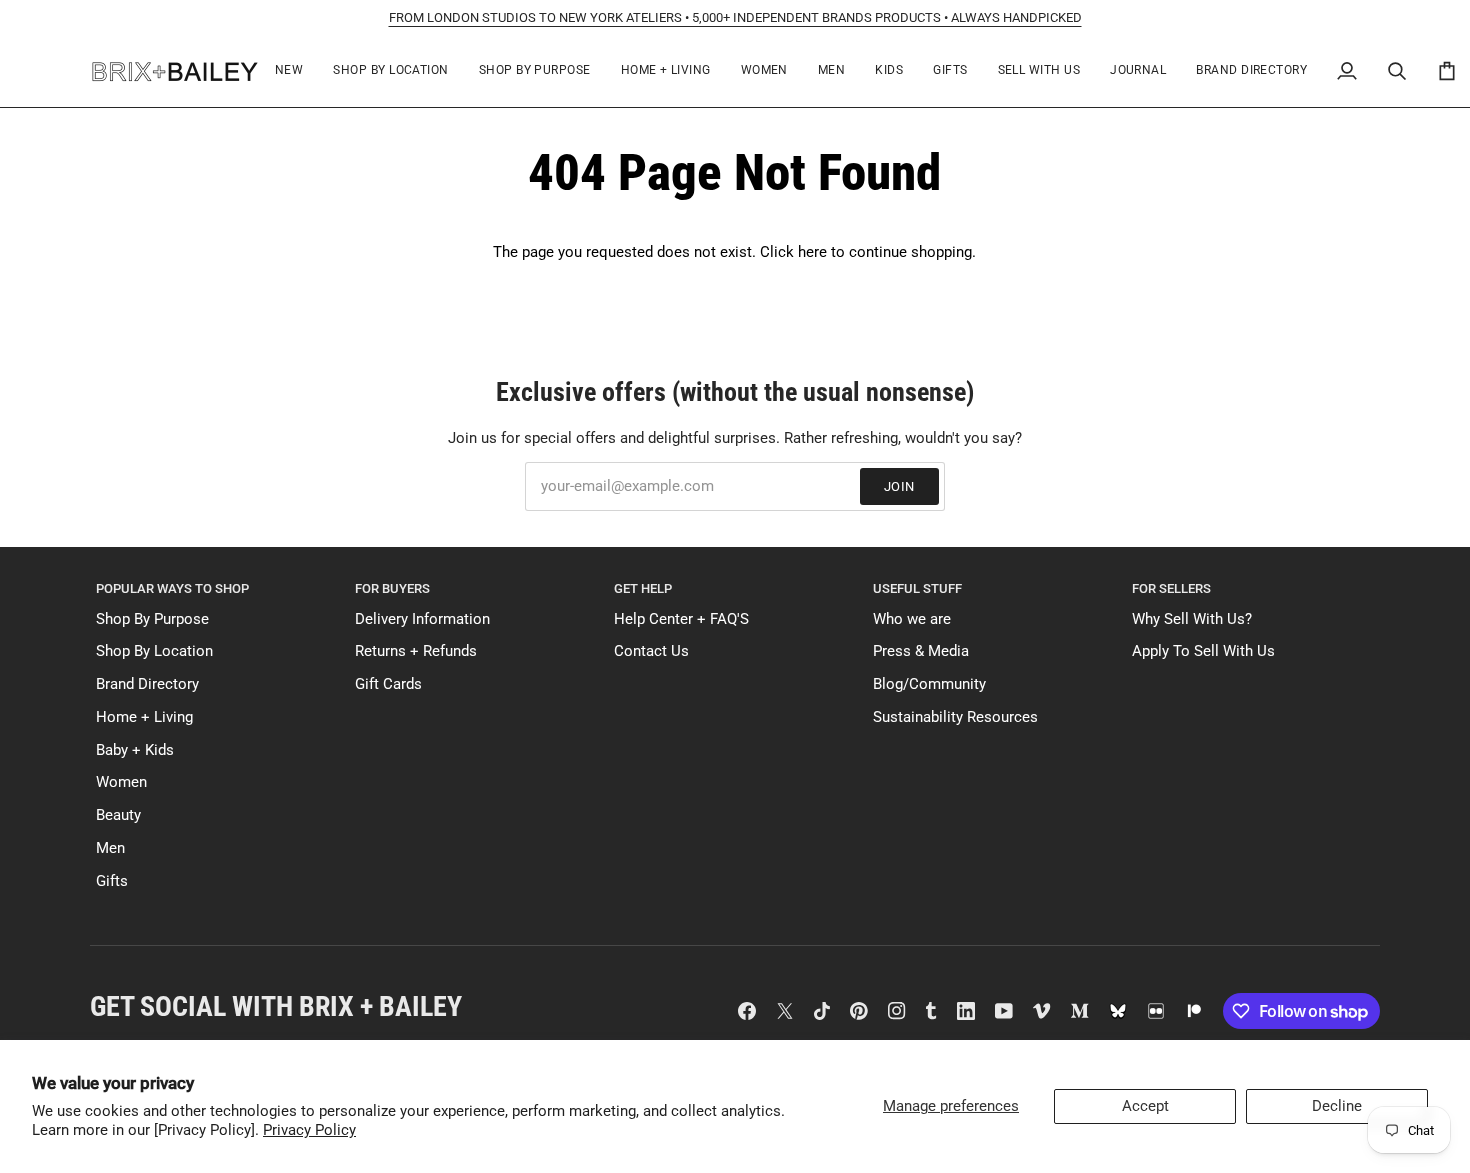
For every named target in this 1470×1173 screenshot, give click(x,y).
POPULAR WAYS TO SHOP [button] (172, 588)
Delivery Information (422, 619)
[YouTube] (1004, 1011)
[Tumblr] (931, 1011)
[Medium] (1080, 1011)
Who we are (912, 619)
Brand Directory (147, 684)
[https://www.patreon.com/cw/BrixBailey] (1194, 1011)
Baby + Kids (135, 750)
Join (899, 486)
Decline (1337, 1106)
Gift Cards (388, 684)
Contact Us (651, 651)
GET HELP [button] (643, 588)
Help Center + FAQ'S (681, 619)
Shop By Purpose (152, 619)
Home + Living (144, 717)
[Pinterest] (859, 1011)
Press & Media (921, 651)
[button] (390, 71)
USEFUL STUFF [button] (917, 588)
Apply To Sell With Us (1203, 651)
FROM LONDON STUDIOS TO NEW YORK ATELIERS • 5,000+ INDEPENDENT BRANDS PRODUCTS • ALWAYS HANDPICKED (735, 17)
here (812, 252)
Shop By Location (154, 651)
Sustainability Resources (955, 717)
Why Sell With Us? (1192, 619)
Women (121, 782)
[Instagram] (897, 1011)
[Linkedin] (966, 1011)
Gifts (112, 881)
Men (110, 848)
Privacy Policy (309, 1130)
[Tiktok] (822, 1011)
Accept (1145, 1106)
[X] (785, 1011)
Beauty (118, 815)
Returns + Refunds (416, 651)
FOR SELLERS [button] (1171, 588)
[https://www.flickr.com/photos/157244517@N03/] (1156, 1011)
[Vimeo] (1042, 1011)
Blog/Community (929, 684)
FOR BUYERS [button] (392, 588)
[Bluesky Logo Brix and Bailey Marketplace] (1118, 1011)
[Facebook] (747, 1011)
